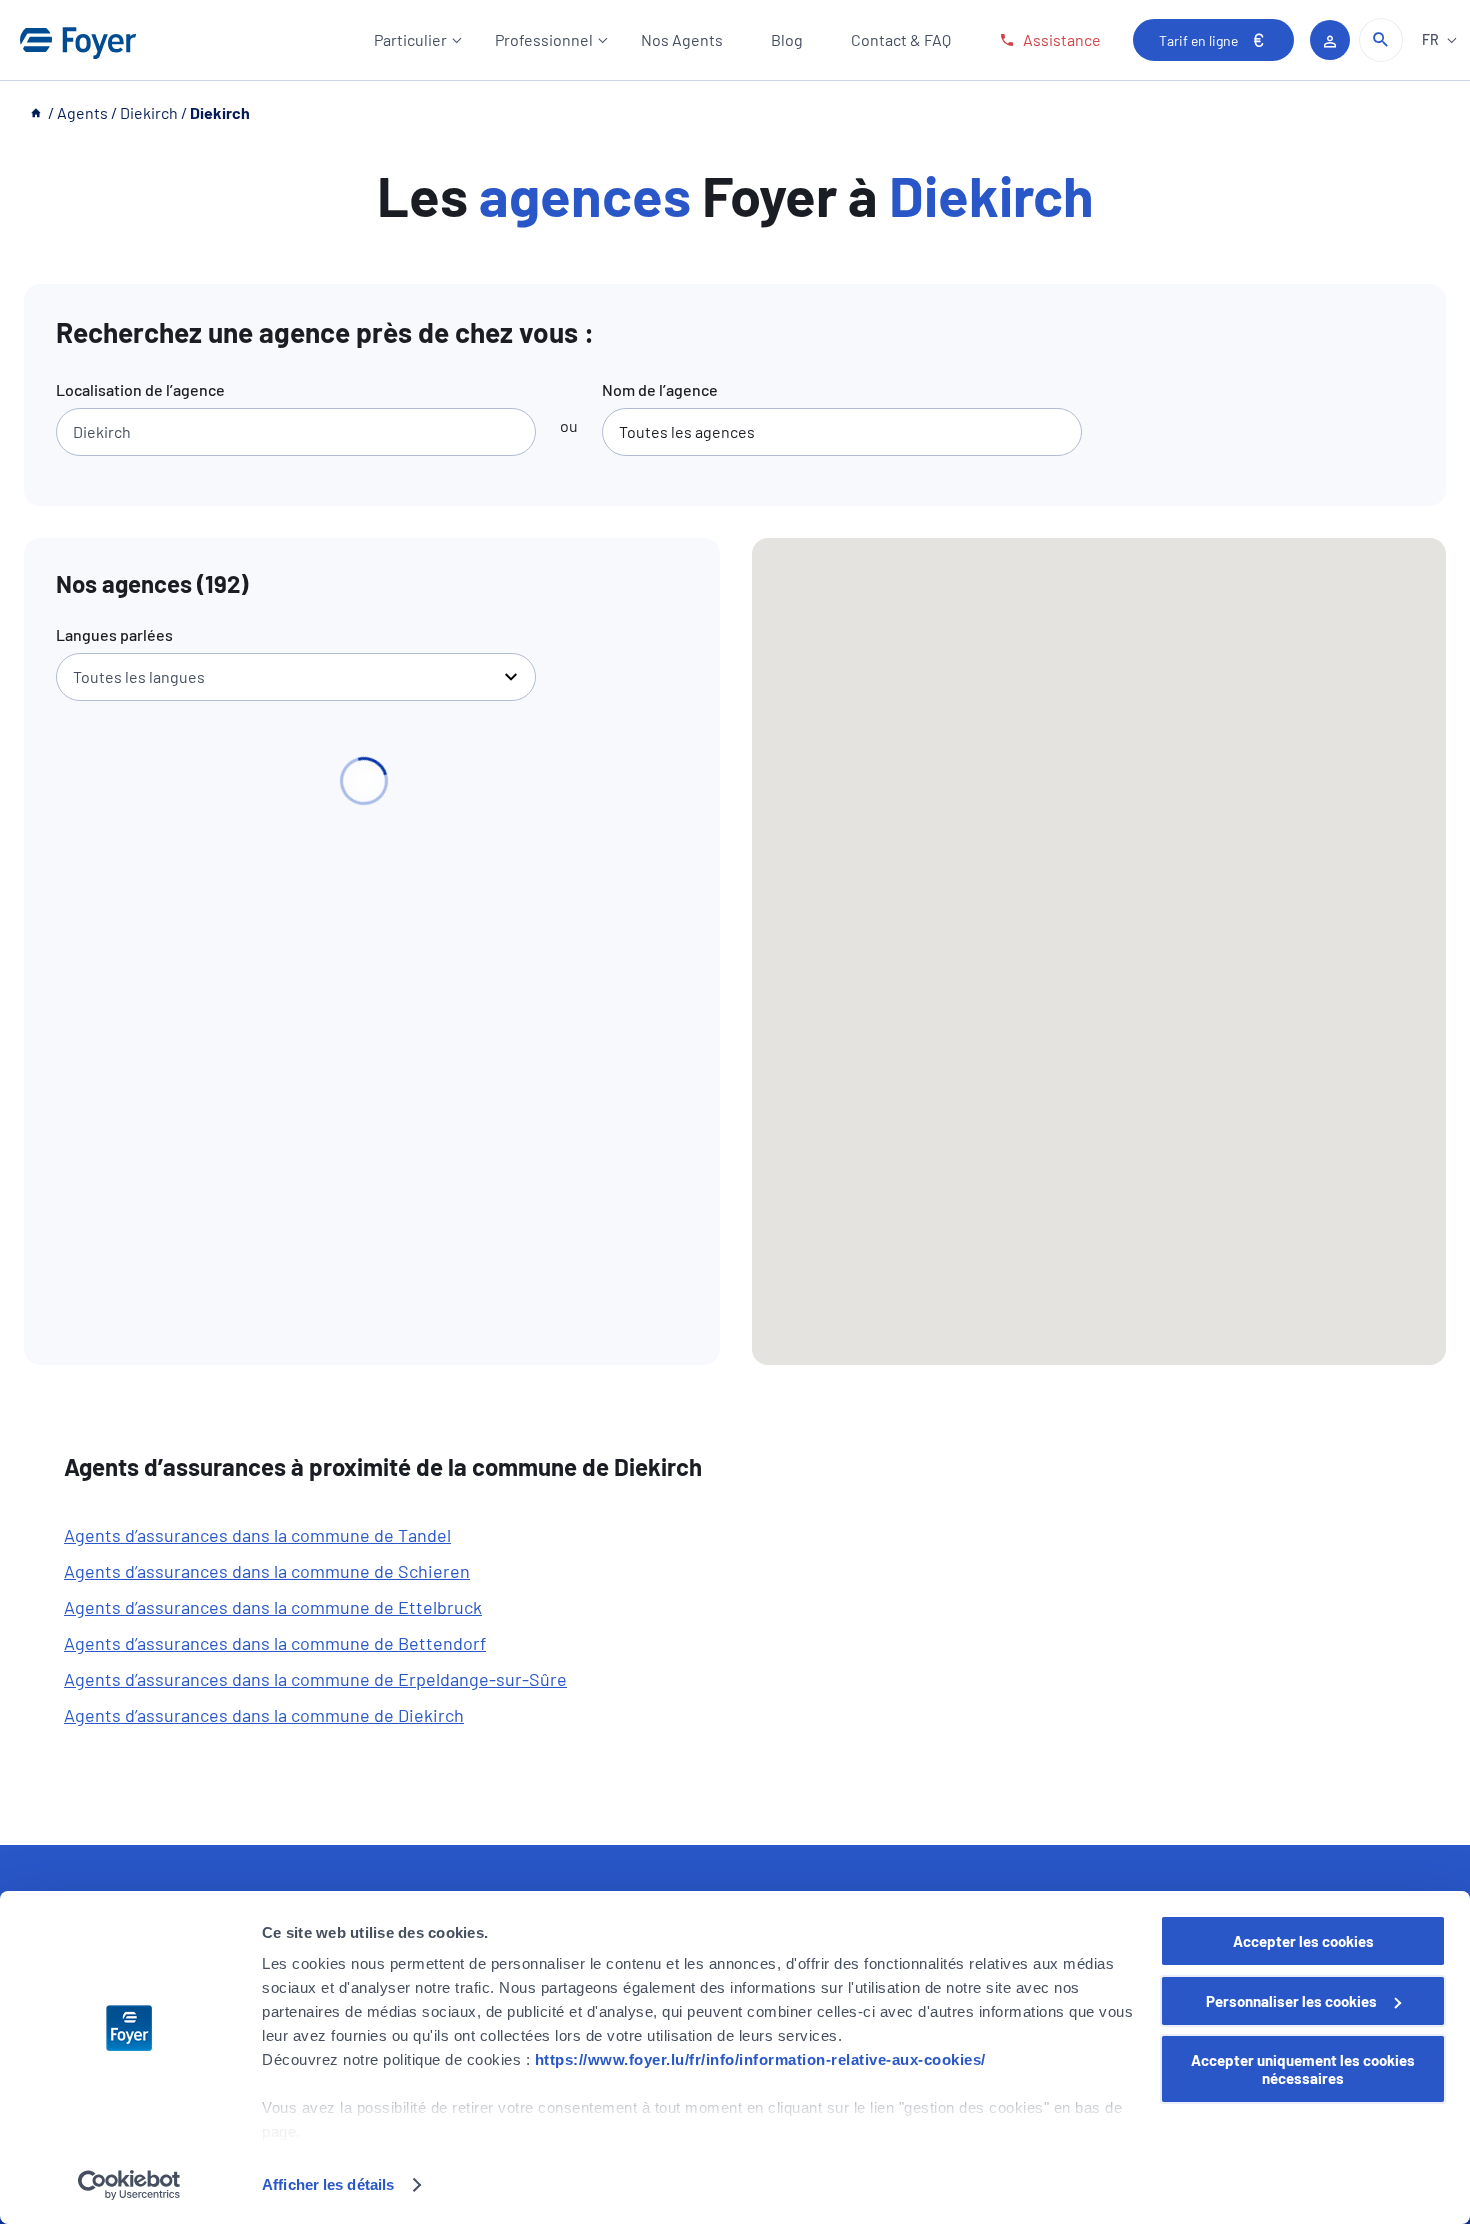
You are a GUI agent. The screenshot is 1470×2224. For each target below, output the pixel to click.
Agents (82, 112)
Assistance (1062, 39)
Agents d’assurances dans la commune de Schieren (267, 1571)
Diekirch (149, 112)
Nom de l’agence (660, 389)
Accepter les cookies (1303, 1941)
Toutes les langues (139, 676)
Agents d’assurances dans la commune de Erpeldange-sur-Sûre (315, 1679)
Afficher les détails (328, 2184)
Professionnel (544, 39)
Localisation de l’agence (140, 389)
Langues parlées (114, 634)
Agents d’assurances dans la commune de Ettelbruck (273, 1607)
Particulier (410, 39)
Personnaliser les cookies (1291, 2001)
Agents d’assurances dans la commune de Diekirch (264, 1715)
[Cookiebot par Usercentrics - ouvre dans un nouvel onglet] (129, 2185)
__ (37, 112)
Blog (787, 39)
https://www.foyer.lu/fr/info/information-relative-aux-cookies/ (760, 2059)
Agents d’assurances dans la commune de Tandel (257, 1535)
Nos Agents (682, 39)
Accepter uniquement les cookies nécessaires (1303, 2069)
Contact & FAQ (901, 39)
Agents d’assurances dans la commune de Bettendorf (275, 1643)
